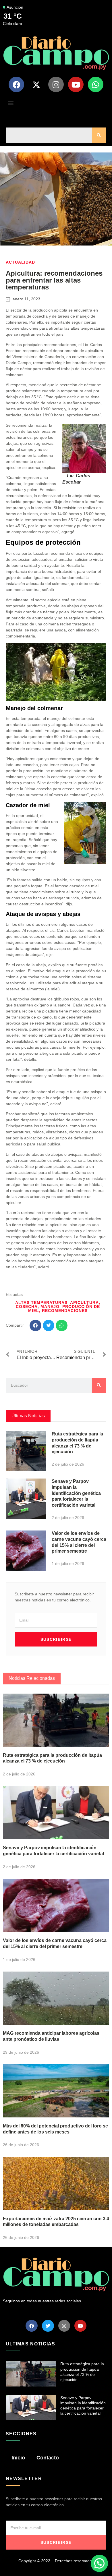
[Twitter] (48, 2326)
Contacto (48, 2458)
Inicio (18, 2458)
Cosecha (27, 1307)
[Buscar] (99, 135)
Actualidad (20, 262)
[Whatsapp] (96, 84)
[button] (10, 103)
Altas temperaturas (41, 1303)
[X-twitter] (36, 84)
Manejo (50, 1307)
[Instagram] (56, 84)
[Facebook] (16, 84)
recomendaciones (65, 1311)
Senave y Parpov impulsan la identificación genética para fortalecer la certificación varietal (76, 1493)
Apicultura (84, 1303)
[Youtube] (76, 84)
